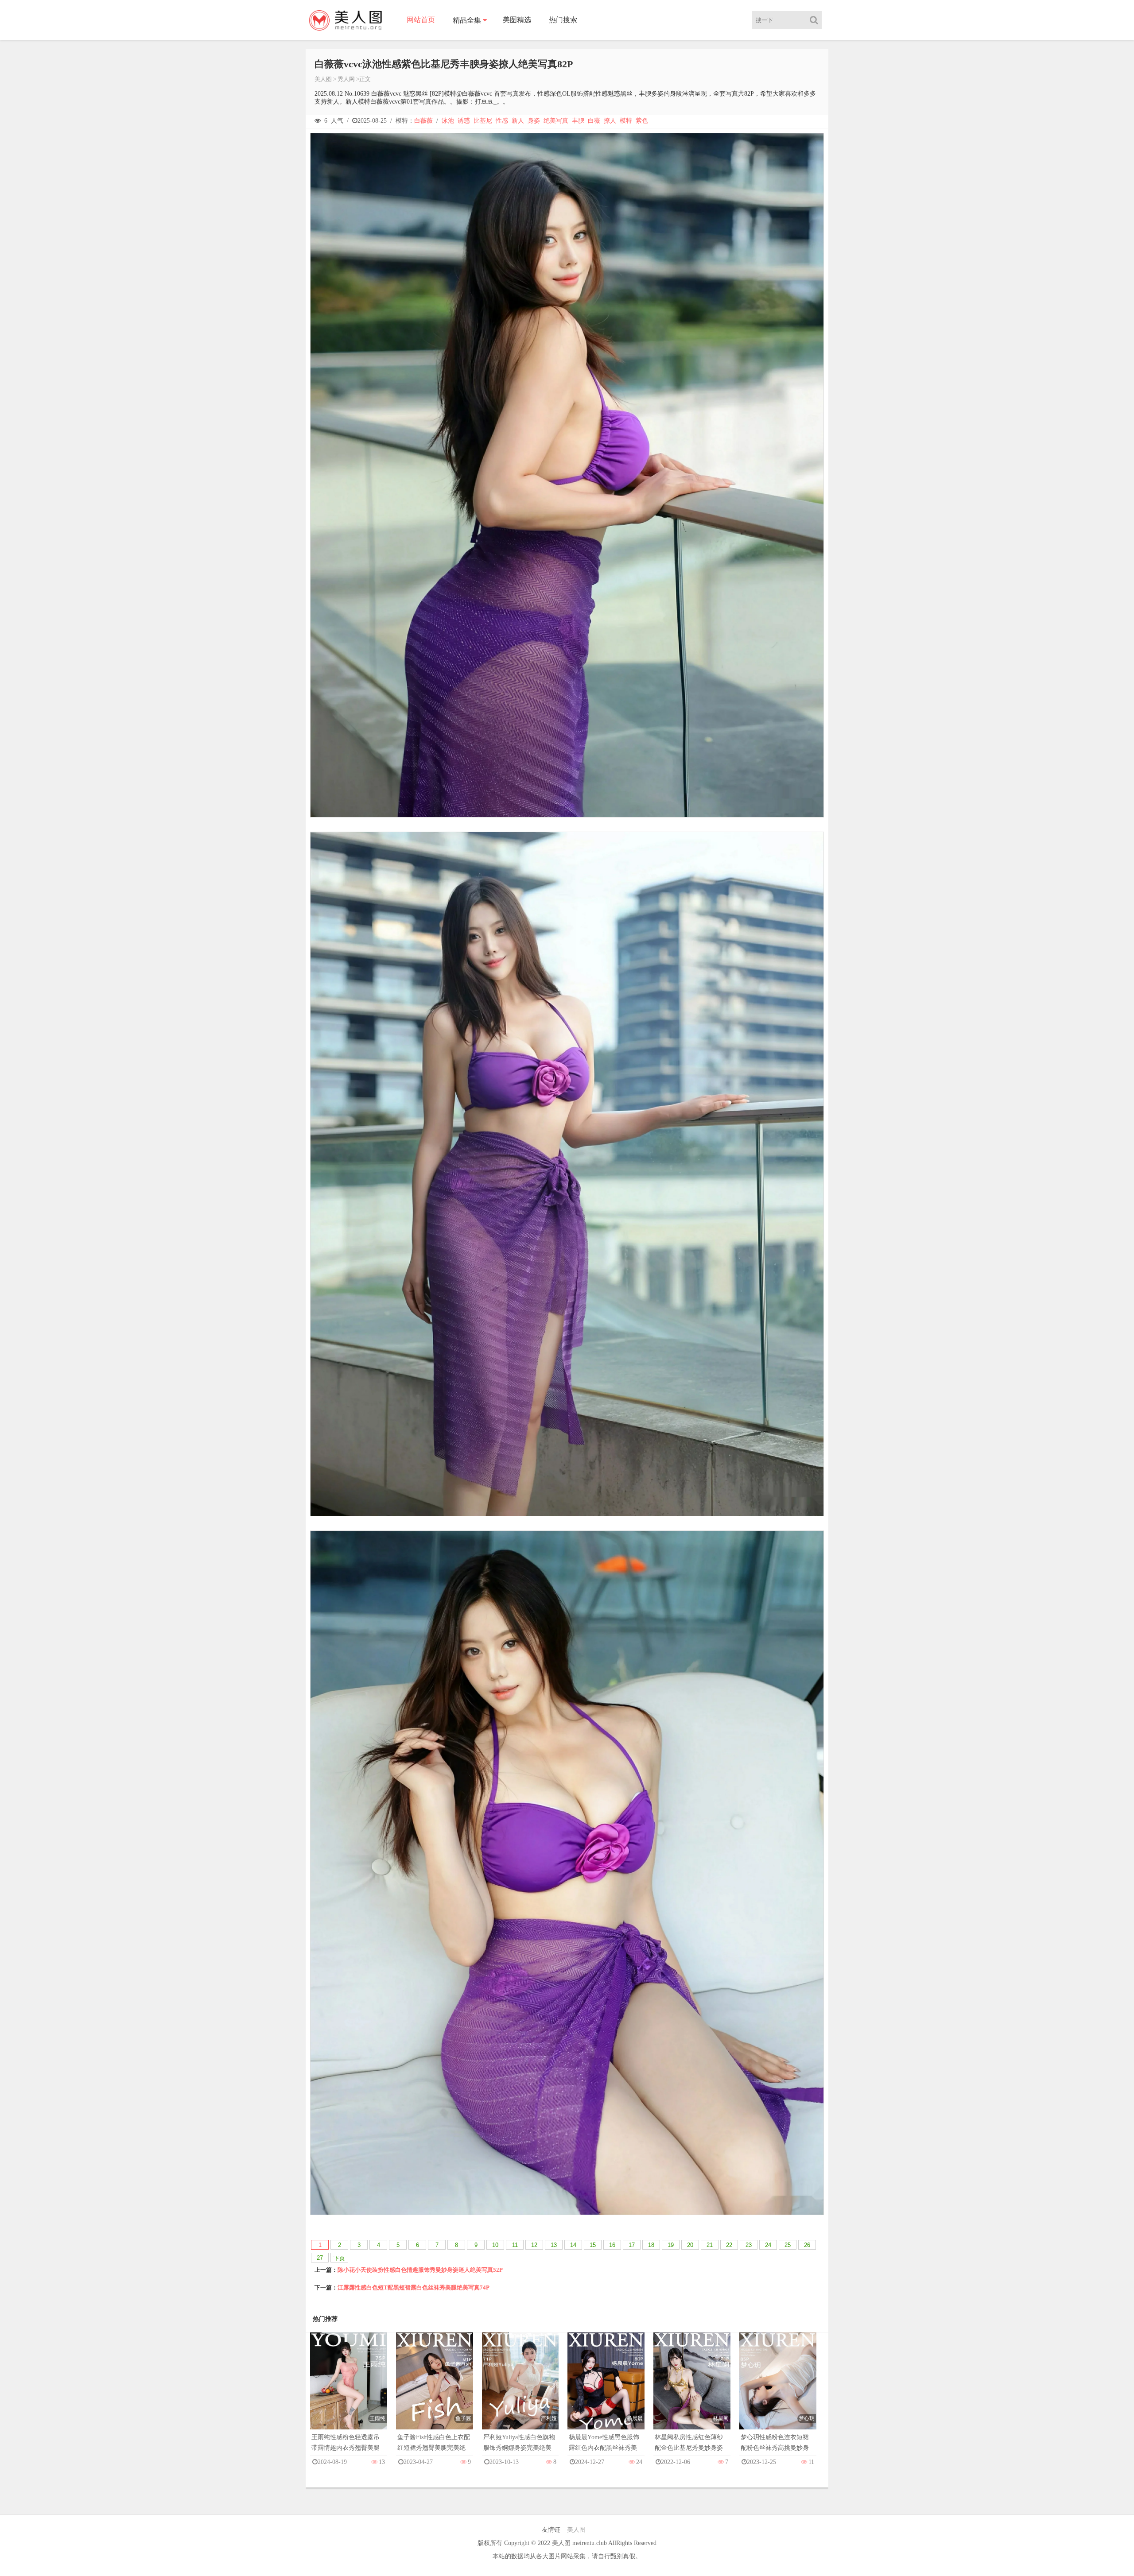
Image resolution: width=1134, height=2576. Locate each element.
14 (573, 2245)
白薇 (594, 121)
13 (554, 2245)
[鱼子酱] (435, 2390)
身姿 (534, 121)
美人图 (323, 79)
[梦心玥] (778, 2390)
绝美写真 (556, 121)
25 (788, 2245)
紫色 (642, 121)
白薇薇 (423, 121)
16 (612, 2245)
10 (495, 2245)
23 (749, 2245)
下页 (339, 2258)
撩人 (610, 121)
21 (710, 2245)
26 (807, 2245)
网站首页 (421, 20)
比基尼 (483, 121)
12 (534, 2245)
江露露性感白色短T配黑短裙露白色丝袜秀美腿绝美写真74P (414, 2287)
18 (651, 2245)
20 (690, 2245)
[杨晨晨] (606, 2390)
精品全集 (467, 20)
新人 (518, 121)
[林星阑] (692, 2390)
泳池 (448, 121)
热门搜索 (563, 20)
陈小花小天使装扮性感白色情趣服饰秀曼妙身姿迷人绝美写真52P (420, 2270)
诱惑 (464, 121)
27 (320, 2258)
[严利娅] (520, 2390)
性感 (502, 121)
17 (632, 2245)
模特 (626, 121)
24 (768, 2245)
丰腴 (578, 121)
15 (593, 2245)
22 (729, 2245)
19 (671, 2245)
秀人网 (346, 79)
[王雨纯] (349, 2390)
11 (515, 2245)
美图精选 (517, 20)
